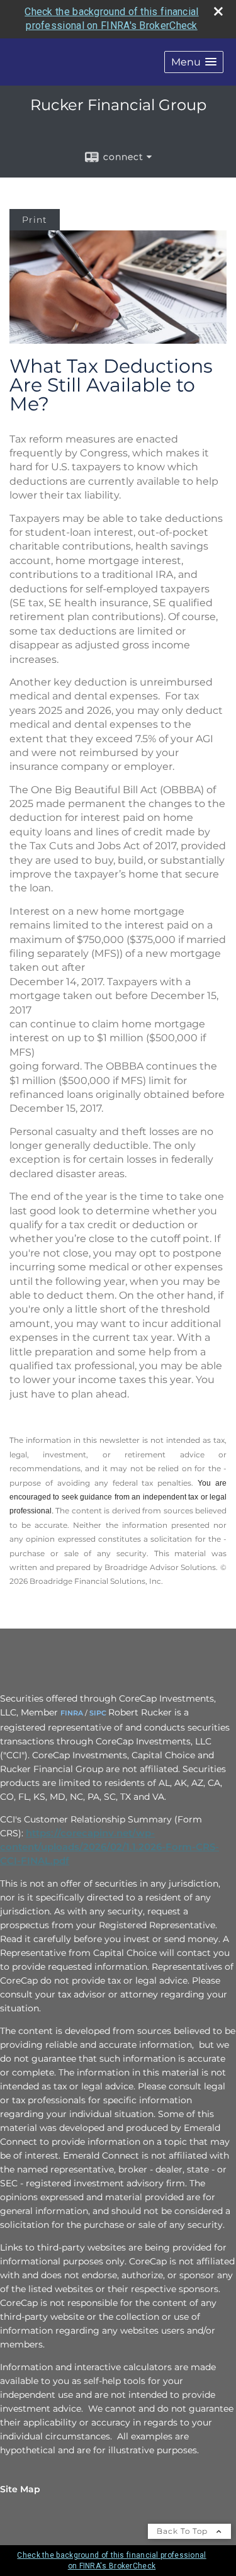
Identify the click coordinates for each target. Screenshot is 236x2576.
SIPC (98, 1713)
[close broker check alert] (218, 11)
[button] (194, 62)
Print (35, 220)
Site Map (20, 2489)
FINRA (72, 1713)
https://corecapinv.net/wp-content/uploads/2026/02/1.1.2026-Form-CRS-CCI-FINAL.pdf (110, 1847)
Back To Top (183, 2531)
